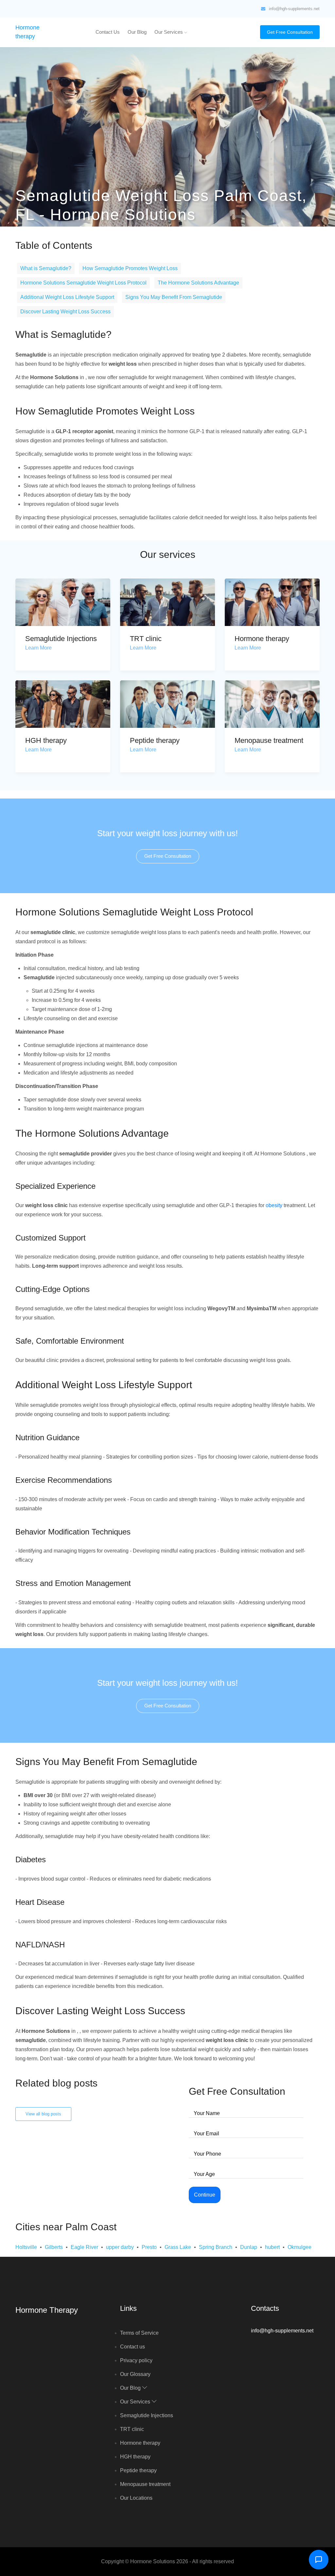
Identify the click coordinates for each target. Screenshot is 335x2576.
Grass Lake (178, 2247)
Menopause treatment (269, 740)
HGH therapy (46, 740)
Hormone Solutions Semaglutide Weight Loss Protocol (83, 283)
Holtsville (26, 2247)
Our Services (169, 32)
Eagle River (84, 2247)
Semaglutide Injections (61, 639)
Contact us (108, 32)
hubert (272, 2247)
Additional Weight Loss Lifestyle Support (67, 297)
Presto (149, 2247)
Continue (205, 2195)
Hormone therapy (262, 639)
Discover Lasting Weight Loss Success (65, 312)
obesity (274, 1205)
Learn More (38, 648)
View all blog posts (43, 2114)
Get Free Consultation (290, 32)
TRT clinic (146, 639)
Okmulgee (300, 2247)
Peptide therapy (155, 740)
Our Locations (136, 2498)
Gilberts (54, 2247)
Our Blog (137, 32)
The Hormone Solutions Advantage (198, 283)
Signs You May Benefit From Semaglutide (174, 297)
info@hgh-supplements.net (294, 9)
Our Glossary (135, 2374)
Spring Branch (216, 2247)
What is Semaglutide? (46, 268)
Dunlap (249, 2247)
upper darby (120, 2247)
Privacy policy (136, 2360)
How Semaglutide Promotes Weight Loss (130, 268)
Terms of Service (139, 2333)
